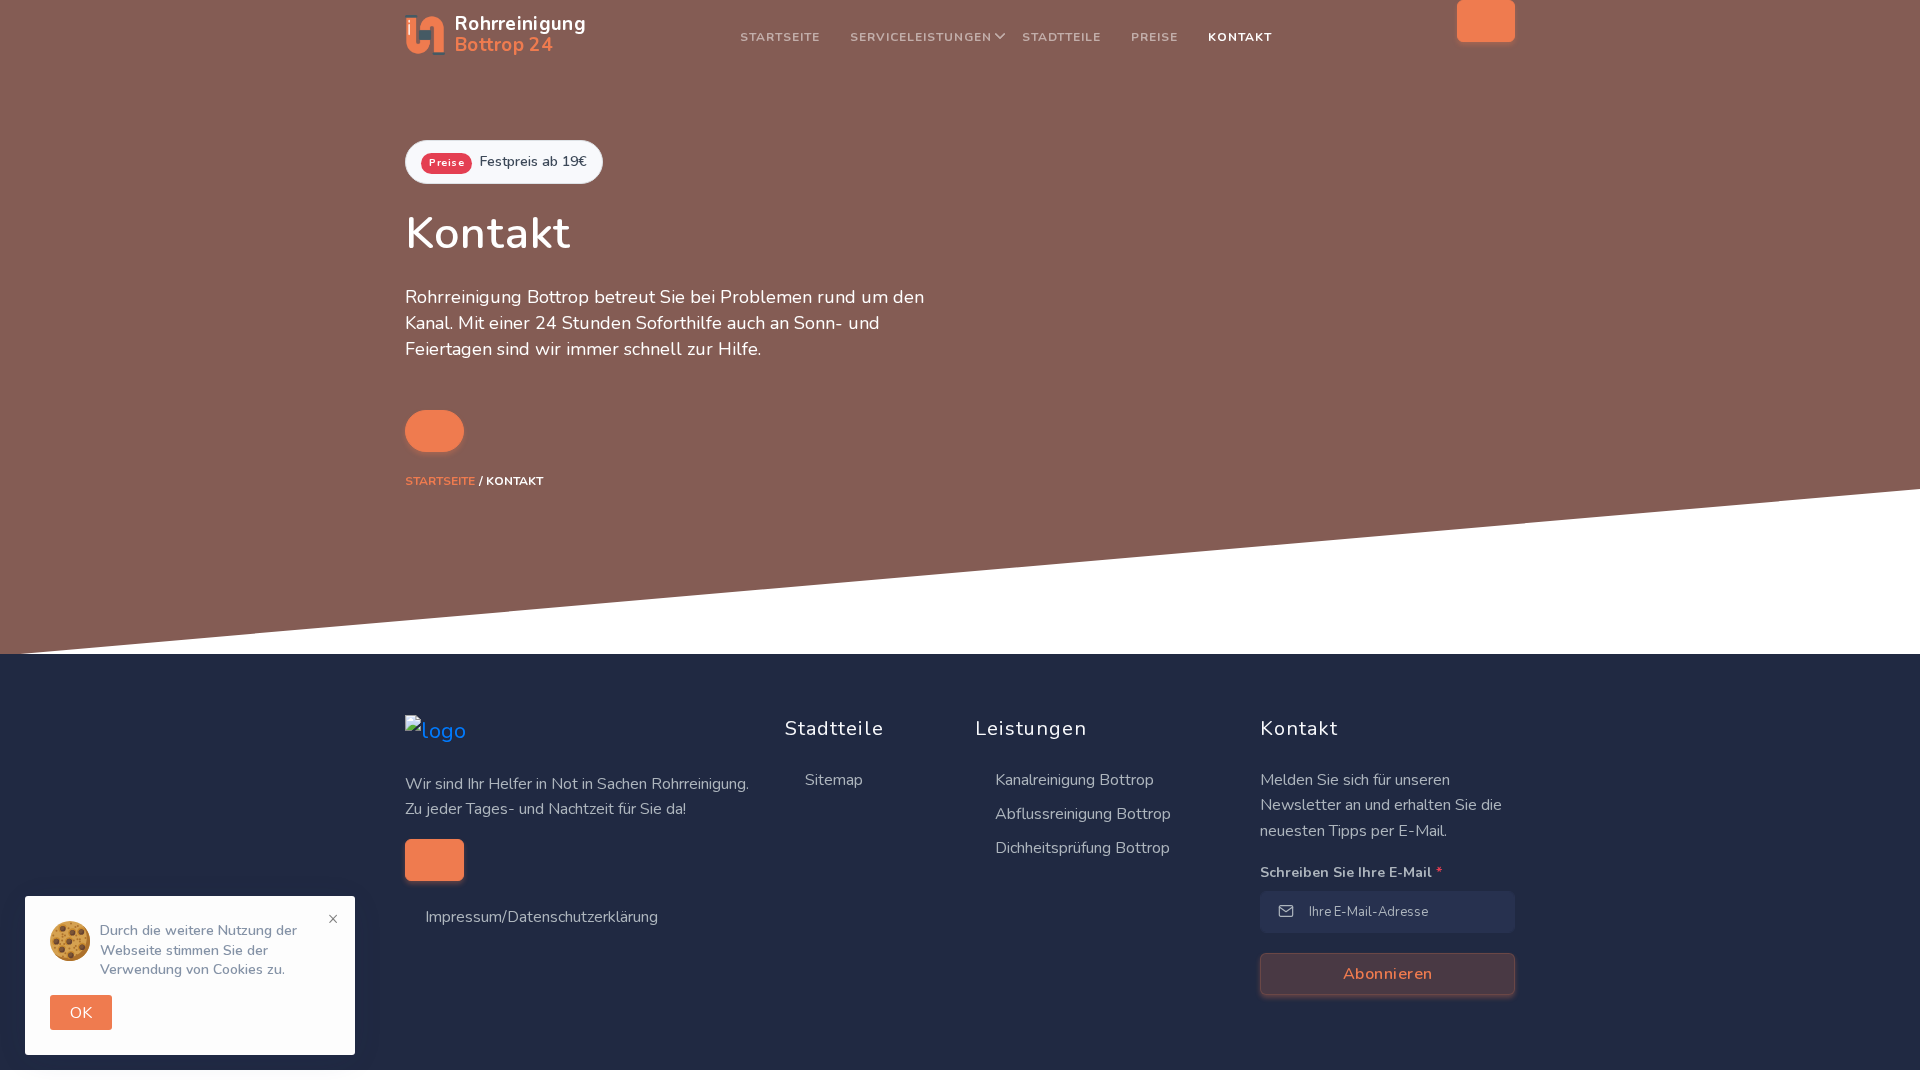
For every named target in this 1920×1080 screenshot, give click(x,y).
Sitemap (832, 780)
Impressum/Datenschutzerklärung (541, 917)
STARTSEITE (780, 37)
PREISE (1154, 37)
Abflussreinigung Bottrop (1081, 814)
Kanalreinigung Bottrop (1072, 780)
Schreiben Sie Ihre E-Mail (1351, 872)
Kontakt (1240, 37)
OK (81, 1013)
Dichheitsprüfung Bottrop (1080, 848)
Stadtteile (1061, 37)
